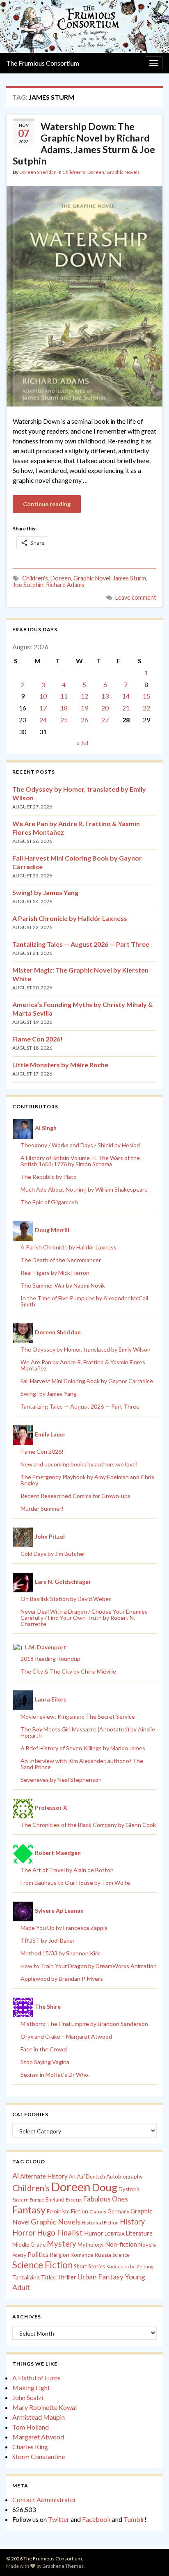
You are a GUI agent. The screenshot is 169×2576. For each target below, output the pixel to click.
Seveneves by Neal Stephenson (61, 1780)
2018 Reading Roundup (50, 1659)
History (132, 2222)
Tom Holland (31, 2427)
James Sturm (129, 578)
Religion (59, 2255)
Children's (74, 172)
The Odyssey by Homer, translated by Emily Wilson (86, 1349)
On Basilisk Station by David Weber (66, 1599)
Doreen (96, 172)
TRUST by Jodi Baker (48, 1940)
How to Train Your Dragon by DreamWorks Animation (89, 1966)
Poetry (19, 2255)
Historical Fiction (100, 2223)
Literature (139, 2233)
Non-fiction (121, 2244)
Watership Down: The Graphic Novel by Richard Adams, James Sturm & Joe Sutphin (84, 144)
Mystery (62, 2244)
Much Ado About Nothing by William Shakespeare (84, 1189)
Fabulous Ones (106, 2199)
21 (126, 708)
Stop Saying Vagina (45, 2062)
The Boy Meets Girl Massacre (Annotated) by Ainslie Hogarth (88, 1732)
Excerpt (74, 2200)
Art (72, 2177)
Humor (94, 2233)
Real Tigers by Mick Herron (55, 1273)
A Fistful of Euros (37, 2378)
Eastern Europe (28, 2200)
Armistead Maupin (39, 2417)
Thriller (67, 2277)
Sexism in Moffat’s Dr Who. (55, 2075)
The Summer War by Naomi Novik (63, 1285)
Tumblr (134, 2519)
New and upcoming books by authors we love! (79, 1464)
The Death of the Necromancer (61, 1260)
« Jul (82, 743)
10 (43, 696)
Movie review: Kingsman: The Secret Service (78, 1716)
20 (105, 708)
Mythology (91, 2245)
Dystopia (129, 2189)
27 (105, 720)
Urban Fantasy (100, 2277)
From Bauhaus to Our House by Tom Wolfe (75, 1883)
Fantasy (29, 2210)
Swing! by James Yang (45, 892)
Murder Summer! (42, 1508)
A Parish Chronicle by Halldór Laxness (70, 918)
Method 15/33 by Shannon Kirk (60, 1953)
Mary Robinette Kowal (45, 2407)
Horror (24, 2233)
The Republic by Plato (49, 1177)
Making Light (31, 2388)
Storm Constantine (39, 2456)
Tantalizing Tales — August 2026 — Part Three (81, 944)
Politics (38, 2254)
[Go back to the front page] (84, 26)
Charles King (30, 2447)
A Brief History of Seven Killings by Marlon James (83, 1748)
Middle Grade (29, 2245)
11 (64, 696)
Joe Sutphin (28, 585)
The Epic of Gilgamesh (49, 1202)
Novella (147, 2245)
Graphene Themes (63, 2566)
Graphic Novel (92, 578)
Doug (105, 2187)
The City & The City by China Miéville (68, 1671)
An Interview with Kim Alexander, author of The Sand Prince (82, 1764)
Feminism (58, 2211)
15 (146, 696)
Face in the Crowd (44, 2049)
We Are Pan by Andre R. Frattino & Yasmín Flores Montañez (83, 1365)
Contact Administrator (44, 2499)
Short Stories (89, 2266)
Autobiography (124, 2176)
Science (121, 2255)
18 (64, 708)
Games (98, 2212)
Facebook (96, 2519)
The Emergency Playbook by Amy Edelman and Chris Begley (87, 1480)
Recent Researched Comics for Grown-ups (75, 1496)
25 (64, 720)
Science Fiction (42, 2265)
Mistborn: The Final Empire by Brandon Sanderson (84, 2024)
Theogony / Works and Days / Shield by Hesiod (80, 1145)
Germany (118, 2212)
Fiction (80, 2211)
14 (126, 696)
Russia (103, 2255)
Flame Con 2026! (38, 1039)
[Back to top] (151, 2558)
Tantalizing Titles (34, 2277)
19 (84, 708)
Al (16, 2176)
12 (84, 696)
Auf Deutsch (91, 2177)
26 (84, 720)
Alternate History (44, 2176)
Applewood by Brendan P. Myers (62, 1979)
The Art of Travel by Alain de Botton (67, 1870)
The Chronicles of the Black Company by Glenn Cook (88, 1825)
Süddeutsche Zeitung (130, 2267)
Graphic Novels (123, 172)
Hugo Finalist (60, 2233)
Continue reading (47, 504)
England (55, 2199)
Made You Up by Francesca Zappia (64, 1928)
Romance (82, 2255)
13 (105, 696)
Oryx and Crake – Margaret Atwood (66, 2036)
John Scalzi (28, 2397)
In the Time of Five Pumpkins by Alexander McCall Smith (84, 1301)
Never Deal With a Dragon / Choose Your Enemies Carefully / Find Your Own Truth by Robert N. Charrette (84, 1618)
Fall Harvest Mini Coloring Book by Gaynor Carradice (87, 1381)
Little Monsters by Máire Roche (60, 1065)
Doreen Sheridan (38, 172)
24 (43, 720)
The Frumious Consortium (43, 63)
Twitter (59, 2519)
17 (43, 708)
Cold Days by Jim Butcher (53, 1554)
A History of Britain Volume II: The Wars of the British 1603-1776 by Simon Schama (80, 1161)
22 (146, 708)
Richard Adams (65, 585)
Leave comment (136, 597)
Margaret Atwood (38, 2437)
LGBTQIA (115, 2234)
